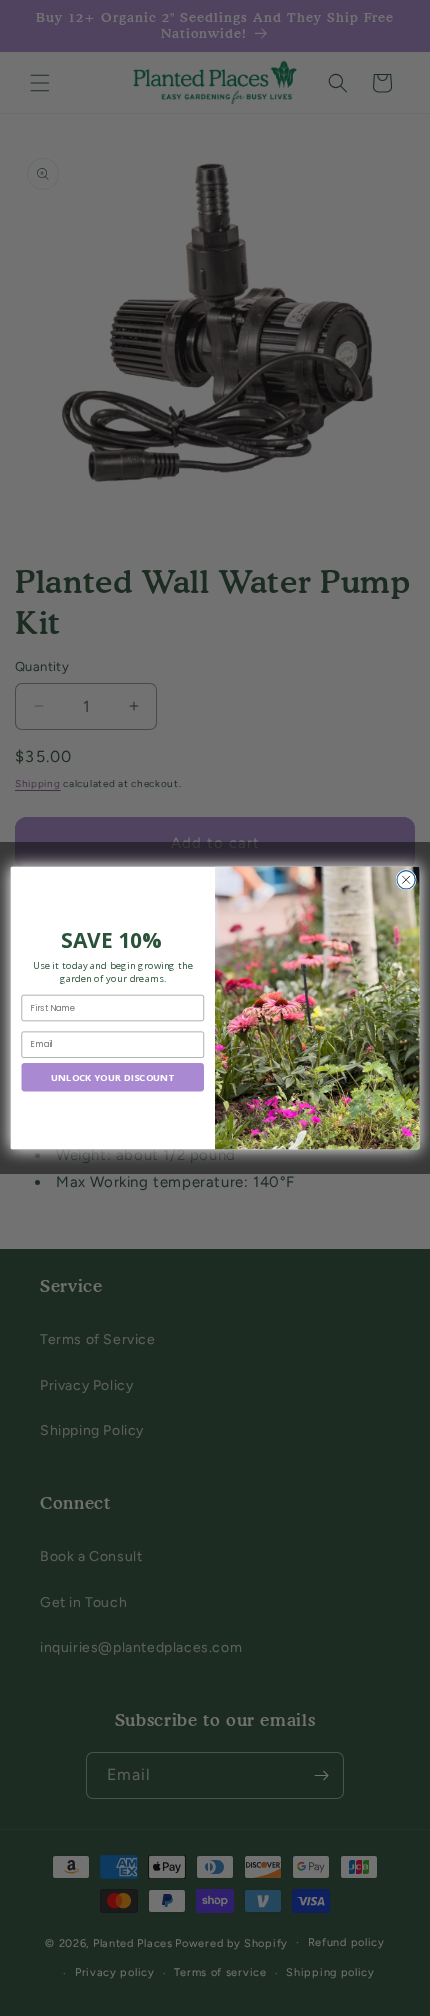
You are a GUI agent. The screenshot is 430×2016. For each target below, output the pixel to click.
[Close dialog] (406, 880)
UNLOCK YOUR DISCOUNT (113, 1077)
